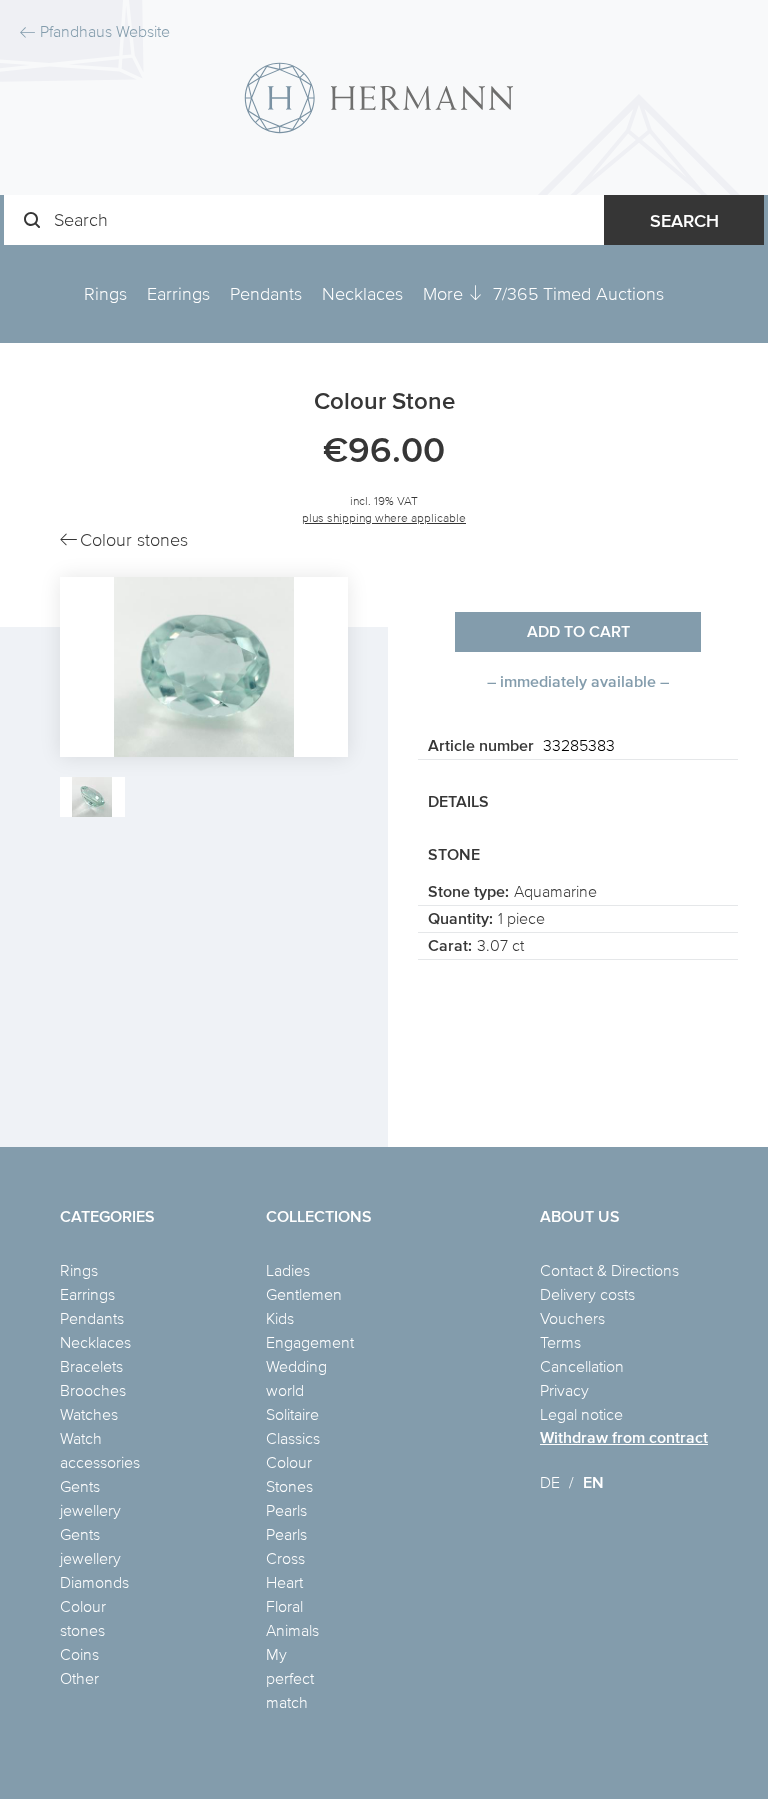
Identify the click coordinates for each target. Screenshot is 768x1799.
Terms (560, 1342)
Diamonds (94, 1582)
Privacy (564, 1390)
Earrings (178, 293)
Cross (285, 1558)
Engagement (310, 1342)
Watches (89, 1414)
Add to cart (578, 631)
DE (550, 1482)
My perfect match (290, 1678)
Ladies (288, 1270)
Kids (280, 1318)
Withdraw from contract (624, 1437)
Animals (292, 1630)
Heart (284, 1582)
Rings (105, 293)
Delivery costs (587, 1294)
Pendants (266, 293)
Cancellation (582, 1366)
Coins (79, 1654)
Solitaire (292, 1414)
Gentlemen (304, 1294)
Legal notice (581, 1414)
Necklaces (362, 293)
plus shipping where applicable (384, 517)
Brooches (93, 1390)
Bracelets (91, 1366)
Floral (284, 1606)
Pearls (286, 1510)
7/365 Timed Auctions (578, 293)
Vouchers (572, 1318)
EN (593, 1482)
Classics (293, 1438)
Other (79, 1678)
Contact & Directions (609, 1270)
